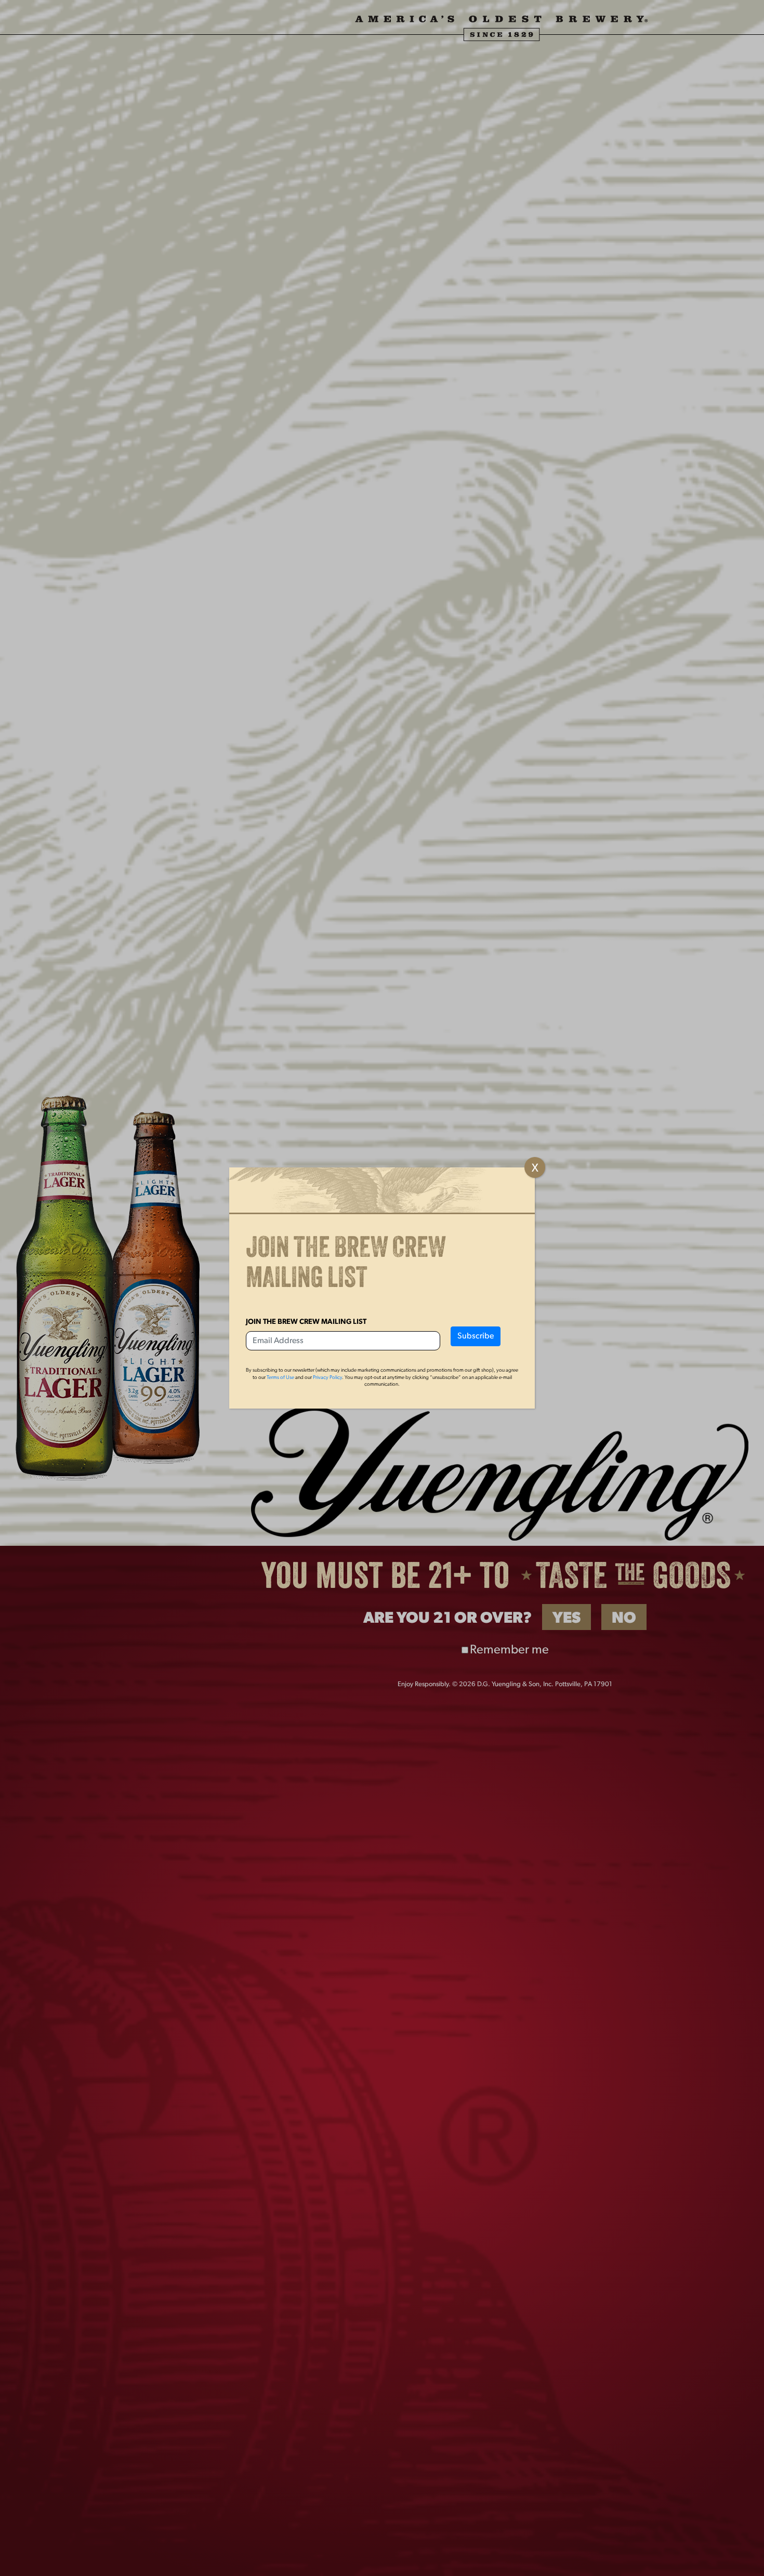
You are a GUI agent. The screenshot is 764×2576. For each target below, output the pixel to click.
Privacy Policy (327, 1378)
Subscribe (476, 1336)
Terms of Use (280, 1378)
